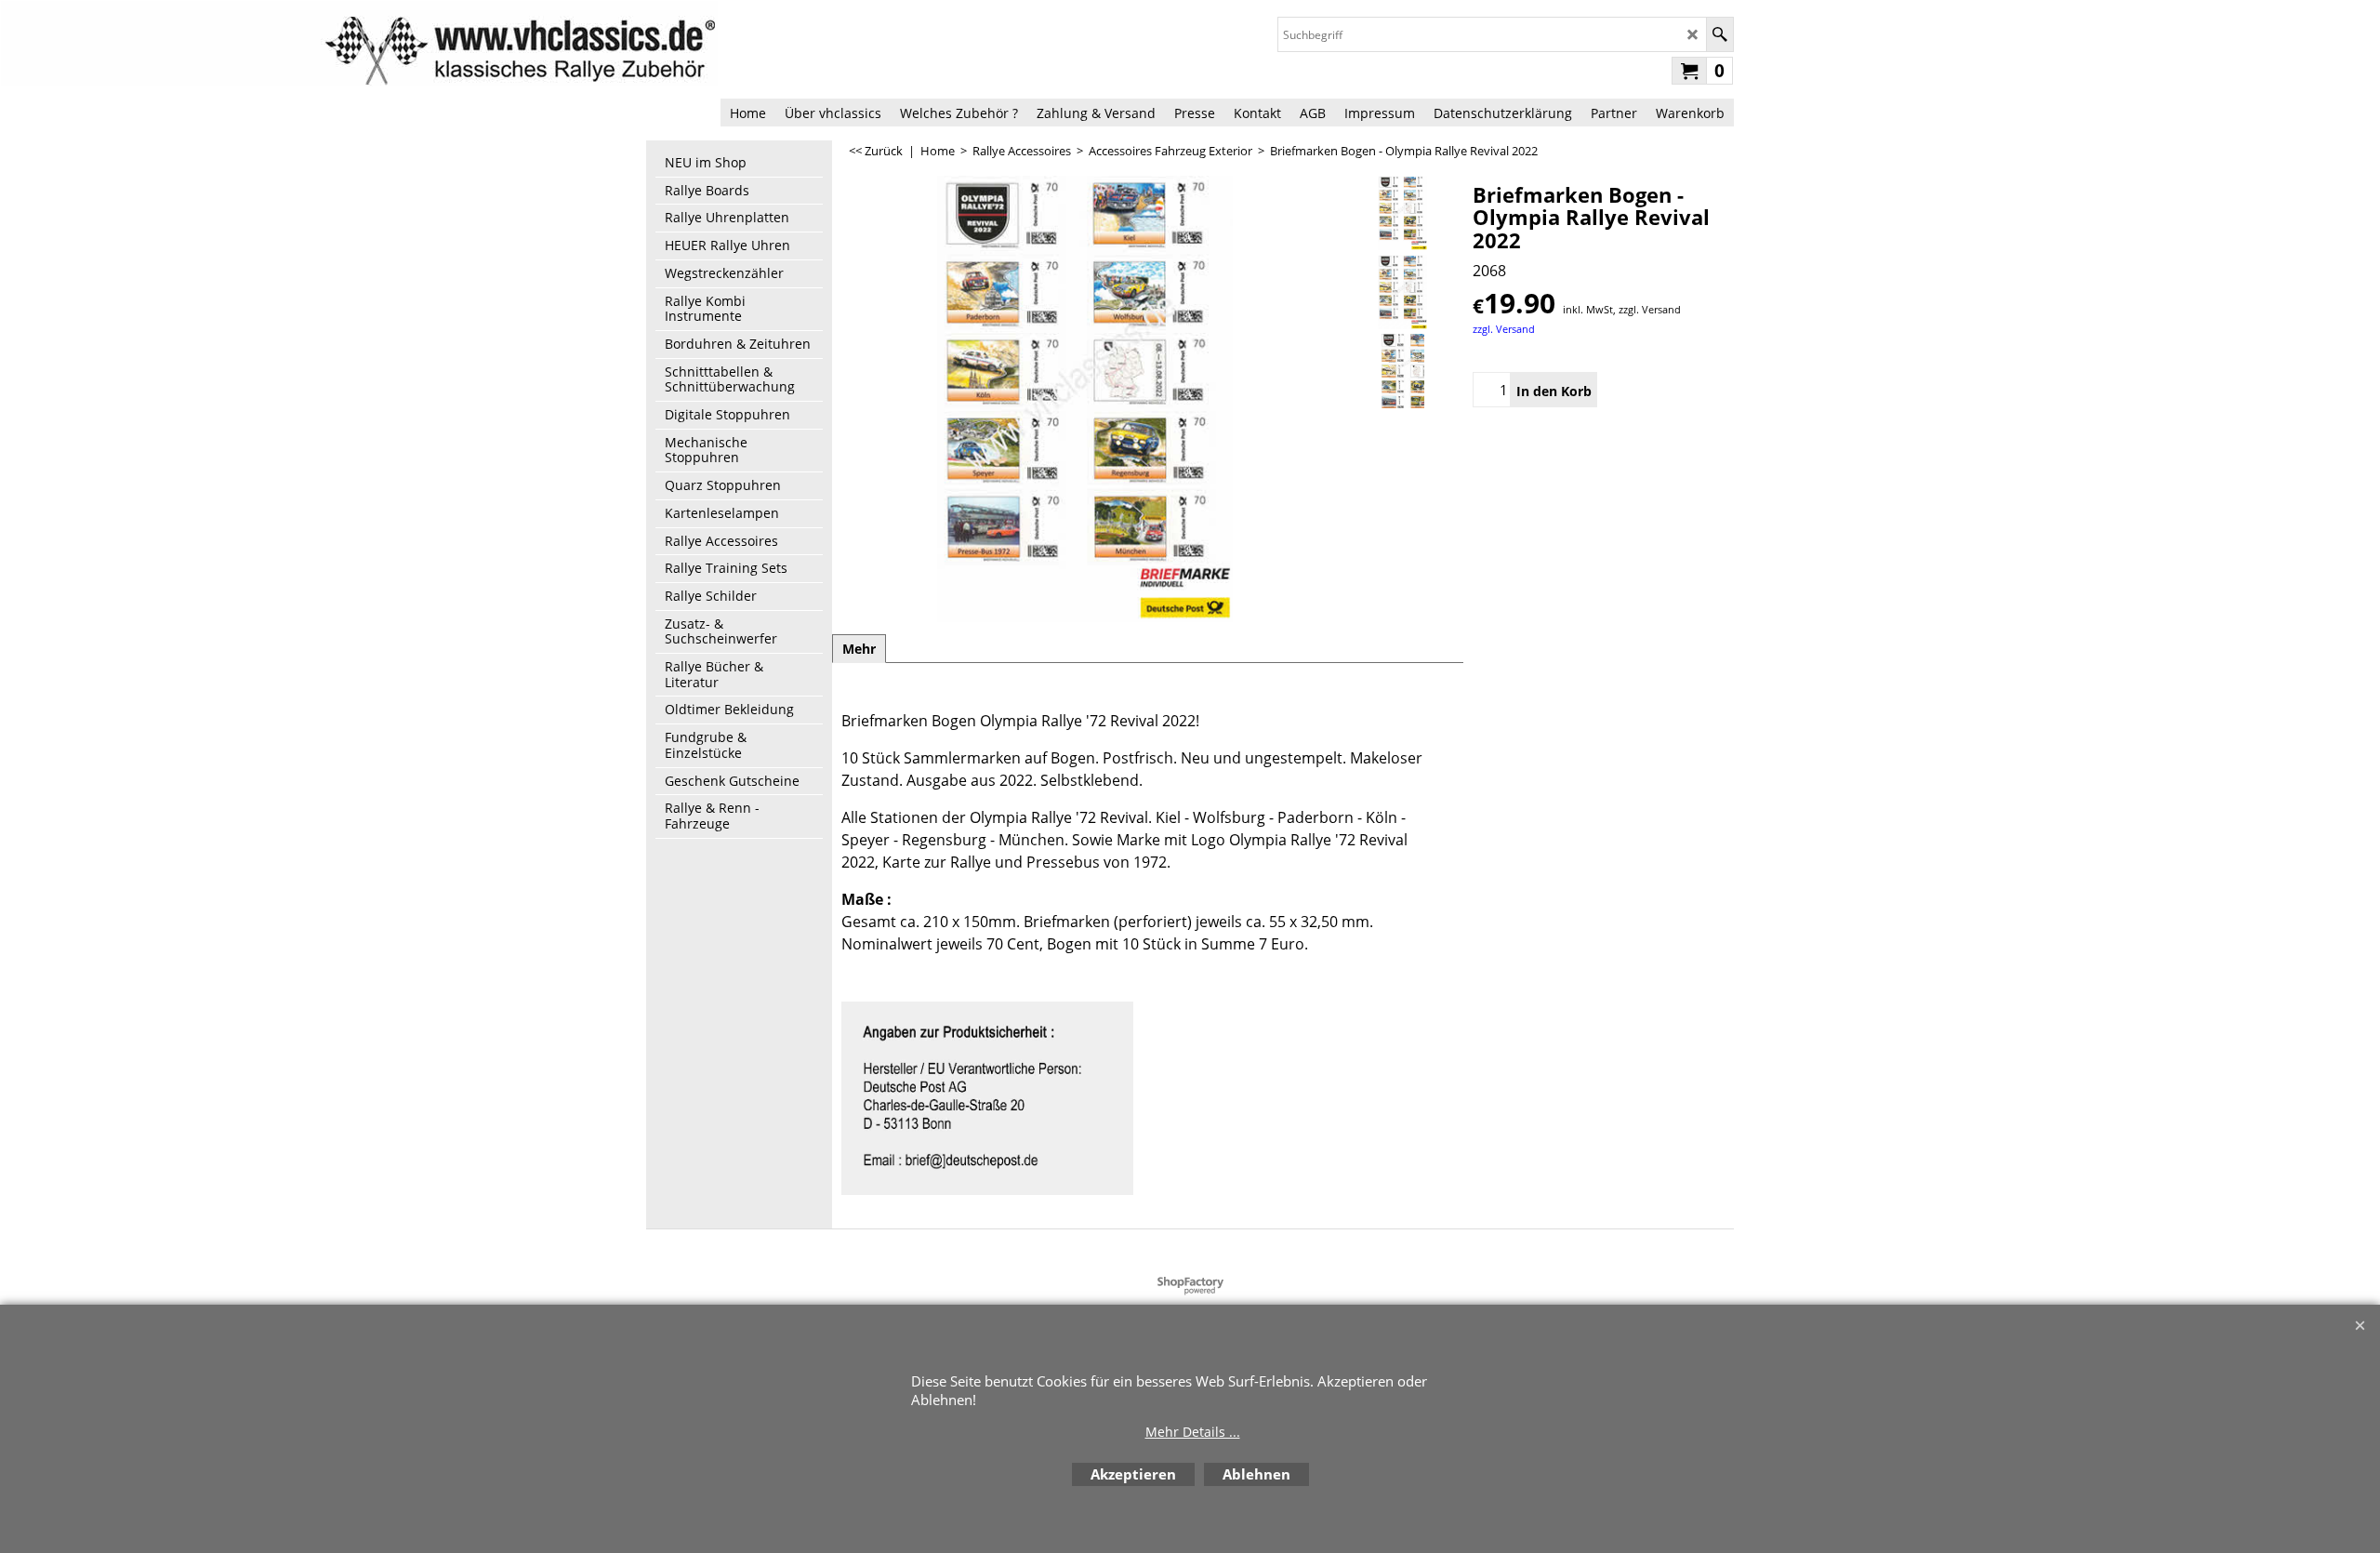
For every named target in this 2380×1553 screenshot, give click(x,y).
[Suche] (1719, 34)
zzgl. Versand (1504, 329)
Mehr (859, 649)
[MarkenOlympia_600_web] (1402, 292)
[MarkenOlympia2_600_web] (1402, 371)
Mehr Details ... (1193, 1432)
